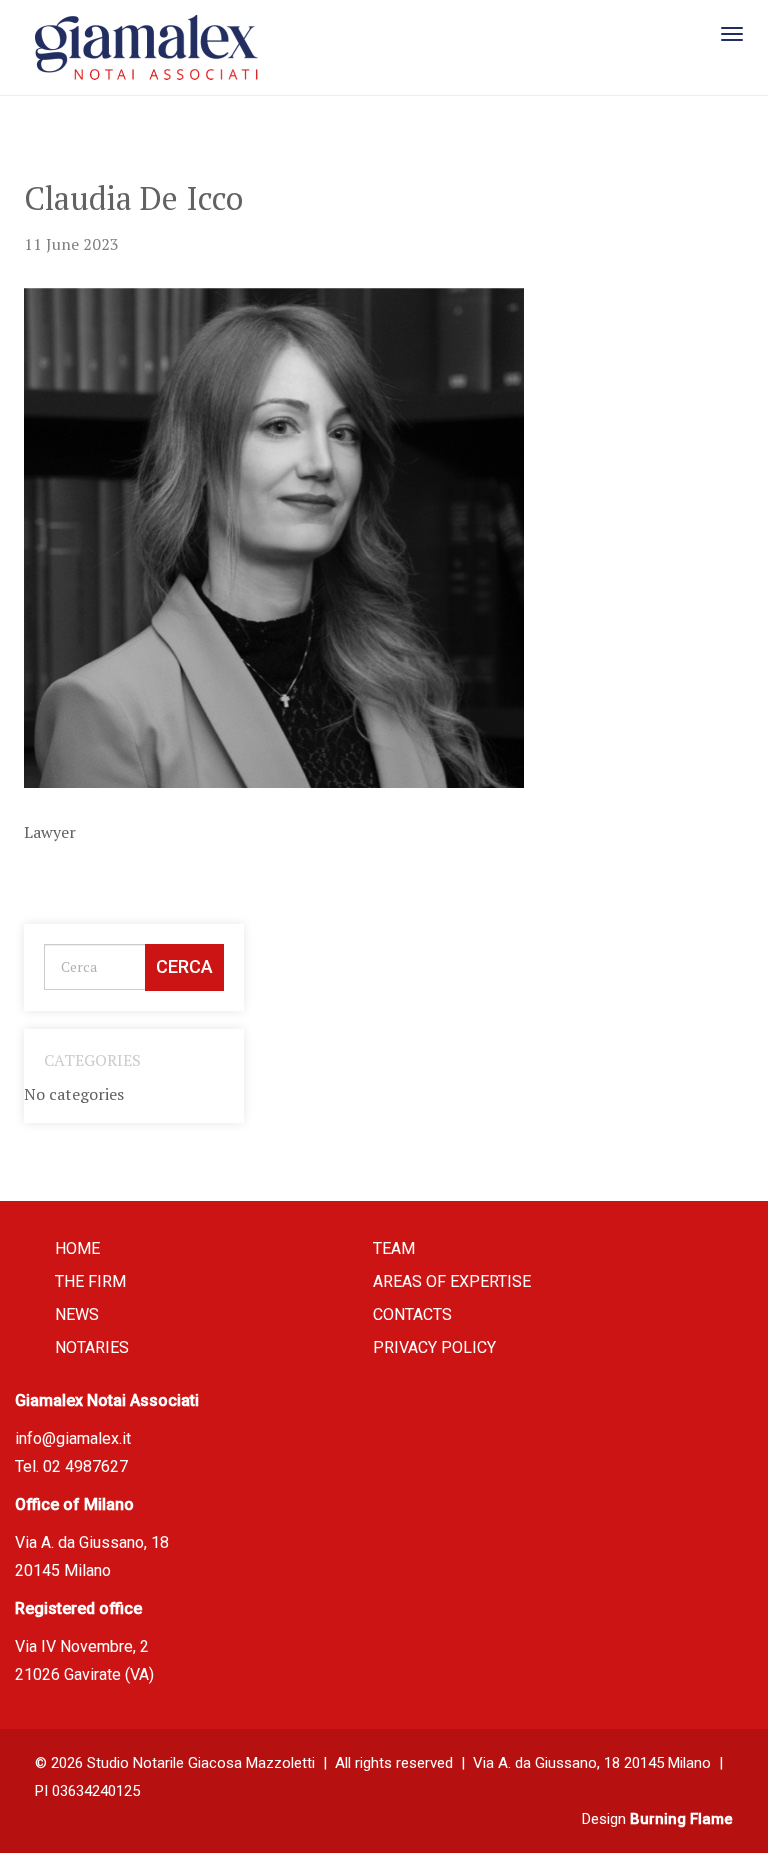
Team (394, 1248)
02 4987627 (85, 1466)
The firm (90, 1281)
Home (77, 1248)
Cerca (184, 966)
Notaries (92, 1347)
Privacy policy (434, 1347)
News (77, 1314)
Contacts (412, 1314)
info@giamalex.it (73, 1438)
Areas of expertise (452, 1281)
